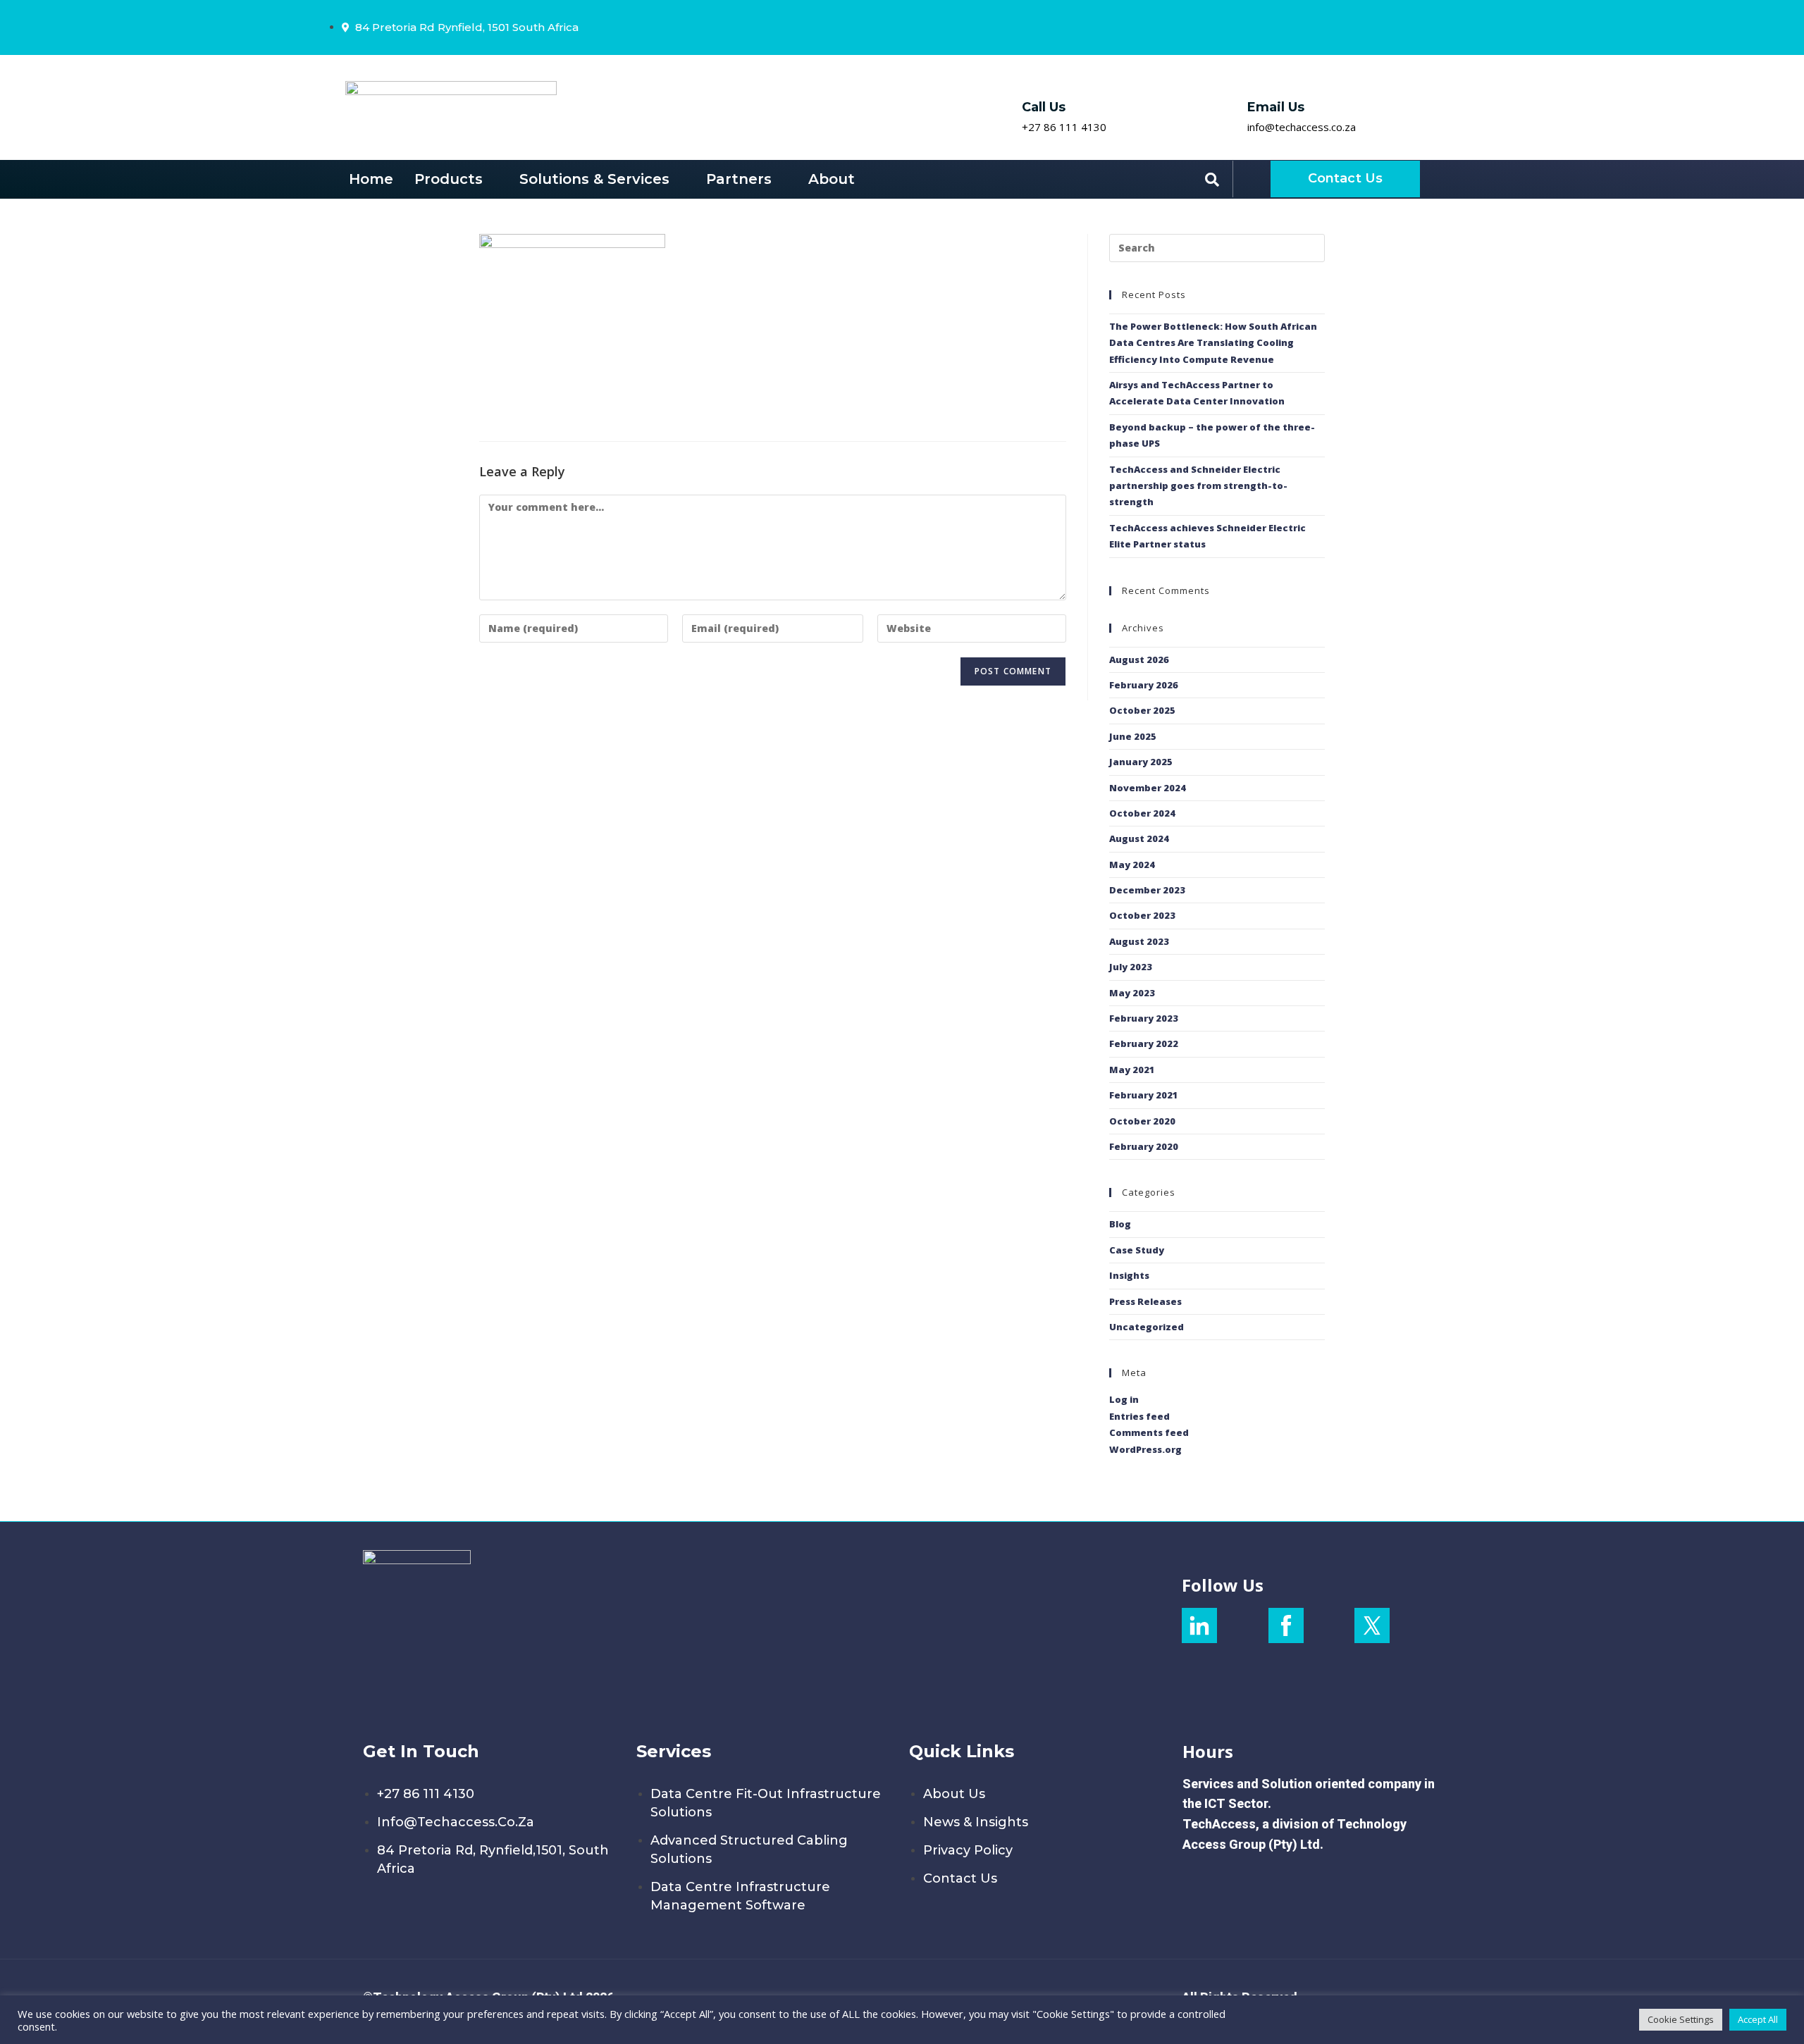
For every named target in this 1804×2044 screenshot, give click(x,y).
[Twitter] (1371, 27)
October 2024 (1142, 813)
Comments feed (1149, 1432)
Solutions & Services (594, 179)
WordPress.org (1145, 1449)
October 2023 (1142, 915)
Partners (739, 179)
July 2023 (1131, 967)
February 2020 (1144, 1146)
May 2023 (1132, 993)
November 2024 (1148, 788)
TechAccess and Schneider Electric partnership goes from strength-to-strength (1198, 486)
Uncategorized (1147, 1327)
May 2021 (1132, 1070)
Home (371, 179)
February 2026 (1144, 685)
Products (449, 179)
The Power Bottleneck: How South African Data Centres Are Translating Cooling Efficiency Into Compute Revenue (1213, 343)
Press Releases (1145, 1301)
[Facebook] (1351, 27)
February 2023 (1144, 1018)
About (832, 179)
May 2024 (1132, 865)
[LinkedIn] (1333, 27)
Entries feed (1139, 1416)
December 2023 (1147, 890)
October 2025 (1142, 710)
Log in (1124, 1399)
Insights (1129, 1275)
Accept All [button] (1758, 2019)
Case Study (1137, 1250)
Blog (1120, 1224)
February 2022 (1144, 1043)
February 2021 (1144, 1095)
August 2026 (1139, 659)
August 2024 (1139, 838)
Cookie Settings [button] (1681, 2019)
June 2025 (1133, 736)
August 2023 (1139, 941)
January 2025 (1141, 762)
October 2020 (1142, 1121)
